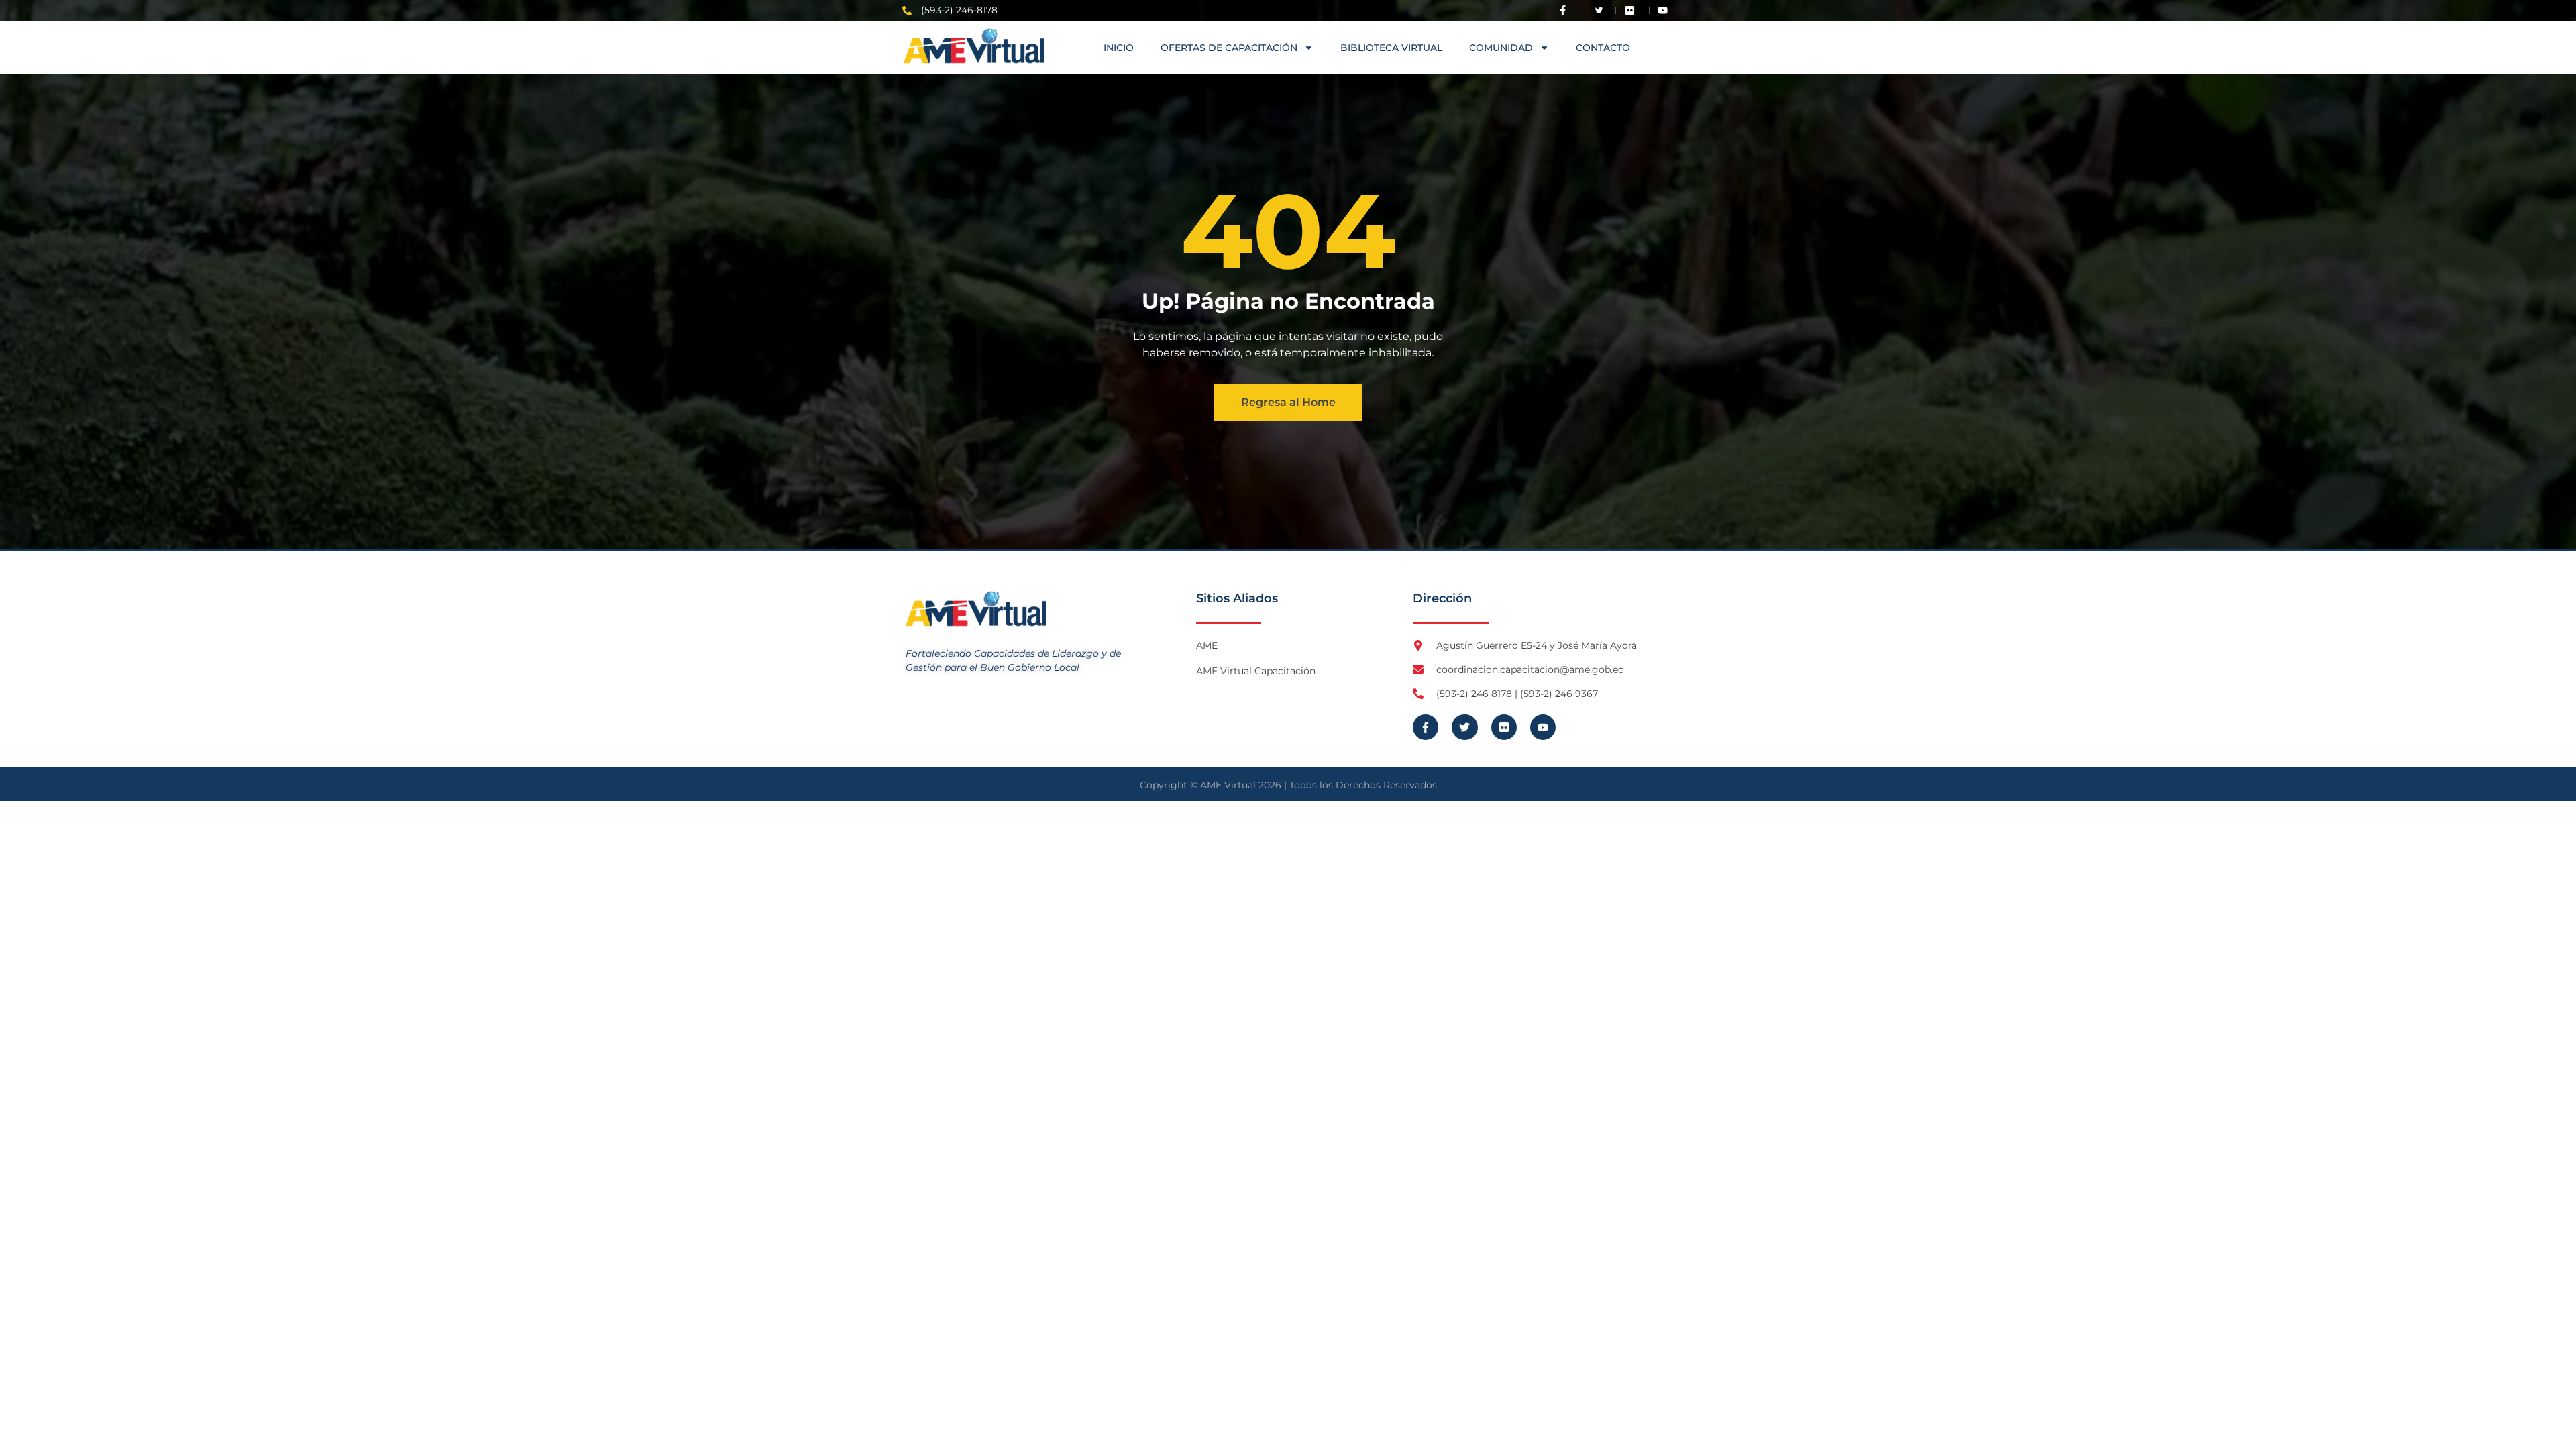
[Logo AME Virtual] (974, 46)
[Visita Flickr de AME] (1633, 10)
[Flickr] (1504, 727)
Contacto (1603, 48)
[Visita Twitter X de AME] (1599, 10)
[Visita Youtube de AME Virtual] (1666, 10)
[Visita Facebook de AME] (1566, 10)
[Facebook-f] (1426, 727)
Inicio (1119, 48)
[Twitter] (1464, 727)
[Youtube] (1543, 727)
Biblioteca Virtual (1391, 48)
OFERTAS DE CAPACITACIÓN (1229, 48)
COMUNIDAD (1501, 48)
